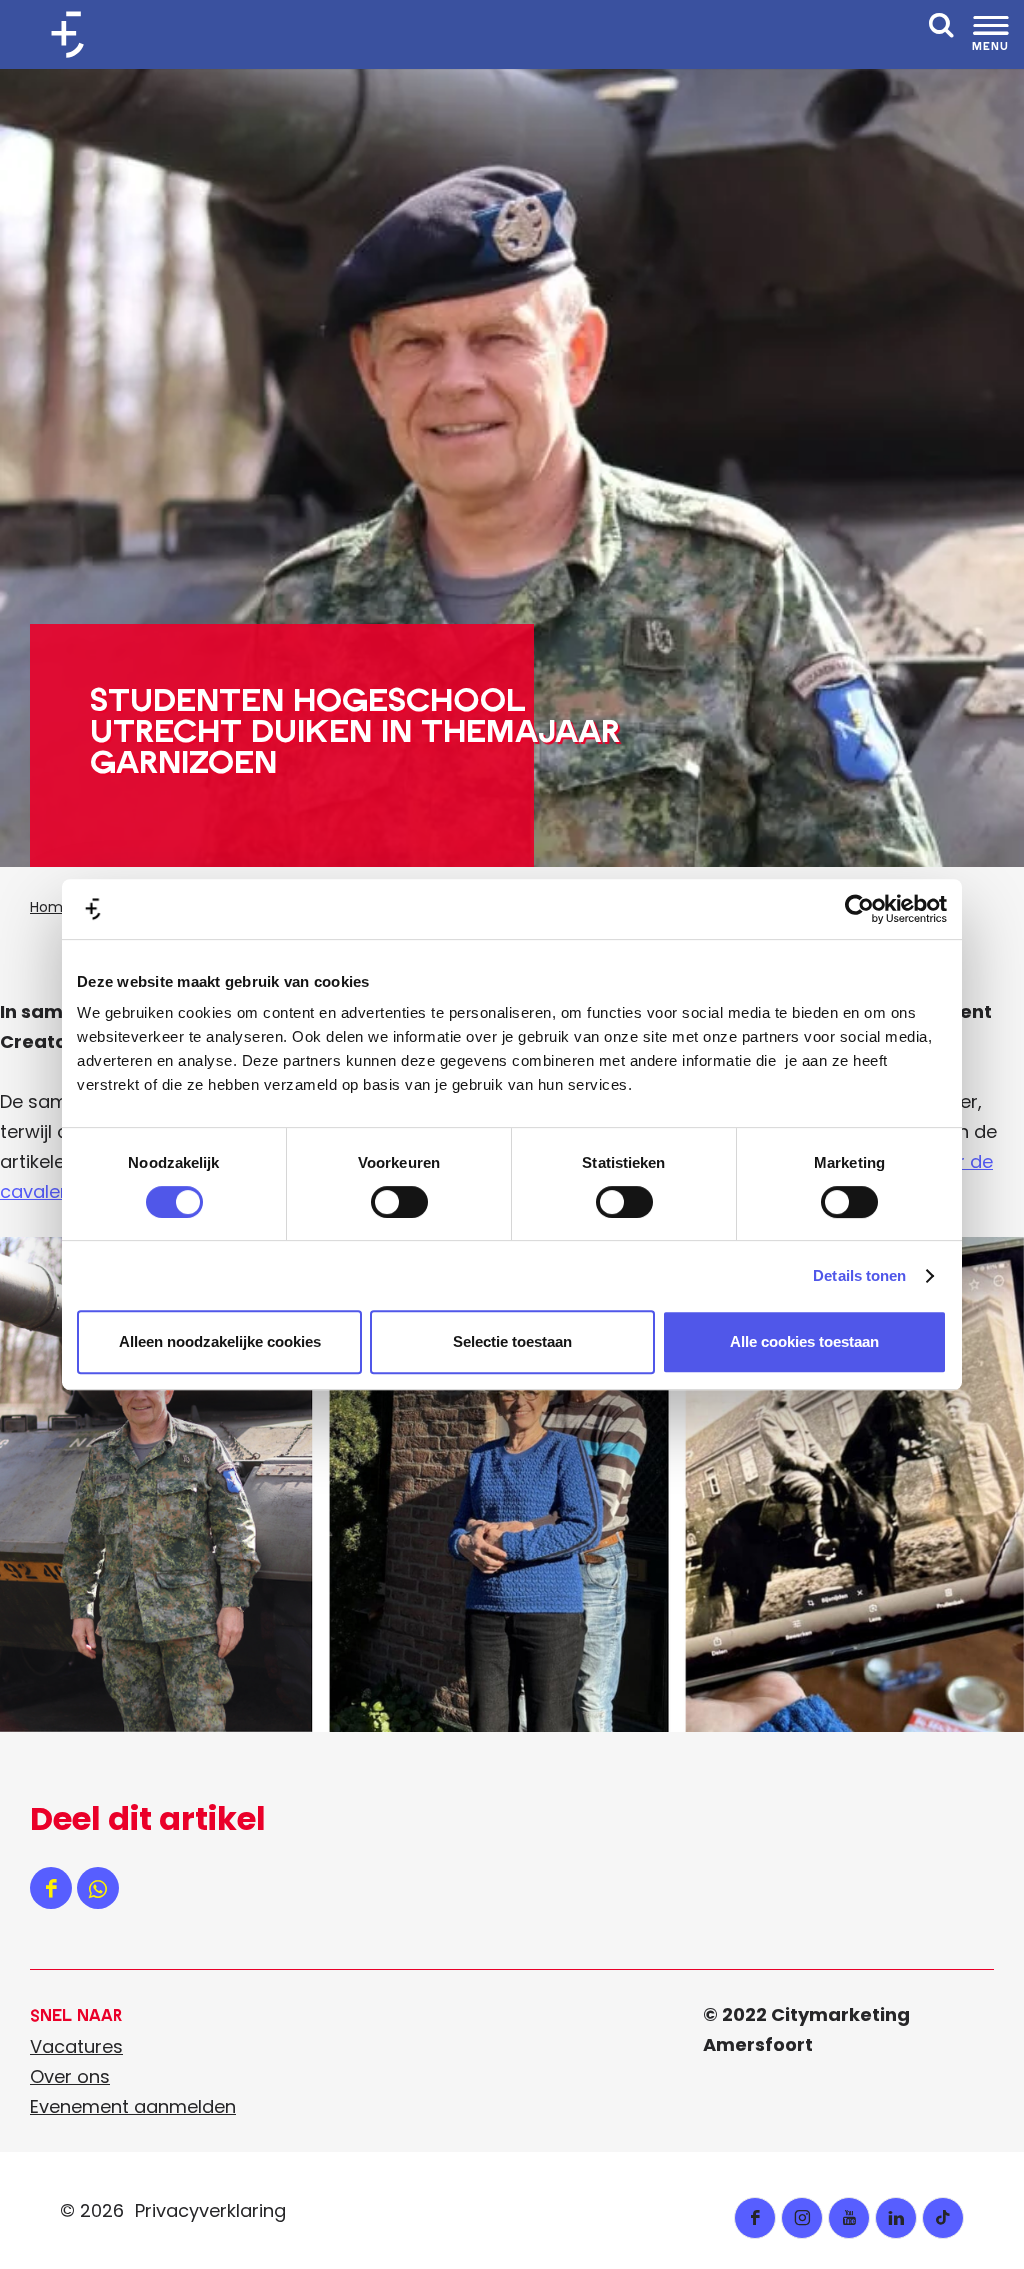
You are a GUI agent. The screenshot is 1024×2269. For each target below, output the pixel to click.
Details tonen (859, 1275)
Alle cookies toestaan (804, 1341)
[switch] (399, 1202)
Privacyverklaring (210, 2210)
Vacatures (76, 2046)
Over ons (70, 2076)
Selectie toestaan (512, 1341)
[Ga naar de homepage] (75, 34)
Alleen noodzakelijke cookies (220, 1341)
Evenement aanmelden (133, 2106)
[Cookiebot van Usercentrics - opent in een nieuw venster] (859, 909)
